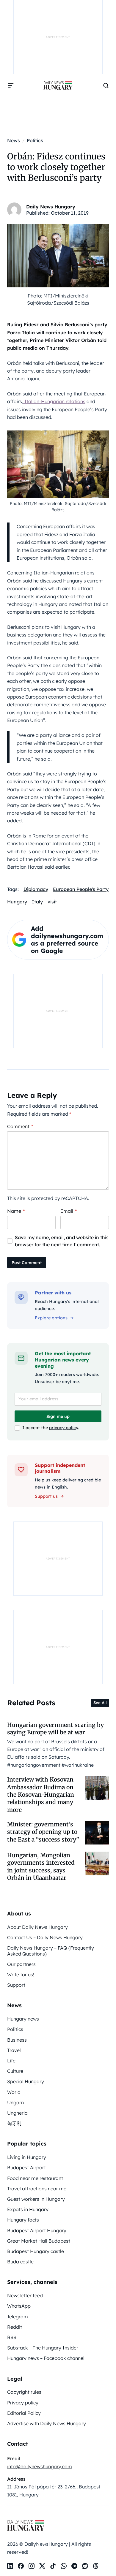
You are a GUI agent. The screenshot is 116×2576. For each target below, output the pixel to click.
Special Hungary (26, 2081)
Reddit (15, 2327)
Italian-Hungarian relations (54, 401)
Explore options (51, 1318)
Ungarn (15, 2102)
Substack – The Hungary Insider (43, 2348)
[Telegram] (74, 2566)
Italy (37, 902)
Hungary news (23, 2019)
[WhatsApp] (64, 2566)
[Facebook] (21, 2566)
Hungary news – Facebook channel (46, 2358)
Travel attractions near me (37, 2189)
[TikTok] (53, 2566)
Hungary (17, 902)
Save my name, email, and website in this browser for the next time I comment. (62, 1241)
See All (100, 1703)
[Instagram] (32, 2566)
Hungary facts (23, 2220)
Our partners (21, 1964)
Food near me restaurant (35, 2178)
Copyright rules (24, 2392)
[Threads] (96, 2566)
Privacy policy (23, 2403)
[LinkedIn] (10, 2566)
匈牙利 (14, 2123)
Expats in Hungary (28, 2209)
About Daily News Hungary (37, 1927)
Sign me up (58, 1416)
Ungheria (17, 2113)
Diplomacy (36, 889)
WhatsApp (19, 2306)
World (14, 2092)
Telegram (18, 2317)
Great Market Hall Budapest (39, 2241)
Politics (15, 2029)
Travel (14, 2050)
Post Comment (27, 1263)
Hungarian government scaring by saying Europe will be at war (55, 1729)
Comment (20, 1126)
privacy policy (64, 1428)
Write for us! (21, 1975)
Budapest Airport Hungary (37, 2230)
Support (16, 1985)
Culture (15, 2071)
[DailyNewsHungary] (58, 86)
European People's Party (81, 889)
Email (69, 1211)
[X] (42, 2566)
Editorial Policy (24, 2413)
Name (16, 1211)
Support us (46, 1496)
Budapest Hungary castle (36, 2251)
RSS (12, 2337)
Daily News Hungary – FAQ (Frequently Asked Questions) (51, 1951)
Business (17, 2040)
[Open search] (106, 86)
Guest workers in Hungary (36, 2199)
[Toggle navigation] (11, 86)
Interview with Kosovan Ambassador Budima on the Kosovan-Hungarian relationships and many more (41, 1794)
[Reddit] (85, 2566)
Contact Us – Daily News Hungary (45, 1937)
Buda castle (20, 2262)
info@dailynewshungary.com (40, 2466)
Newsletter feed (25, 2295)
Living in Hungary (27, 2157)
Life (11, 2061)
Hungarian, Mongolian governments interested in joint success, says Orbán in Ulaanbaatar (41, 1866)
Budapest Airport (26, 2167)
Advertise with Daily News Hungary (47, 2423)
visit (52, 902)
